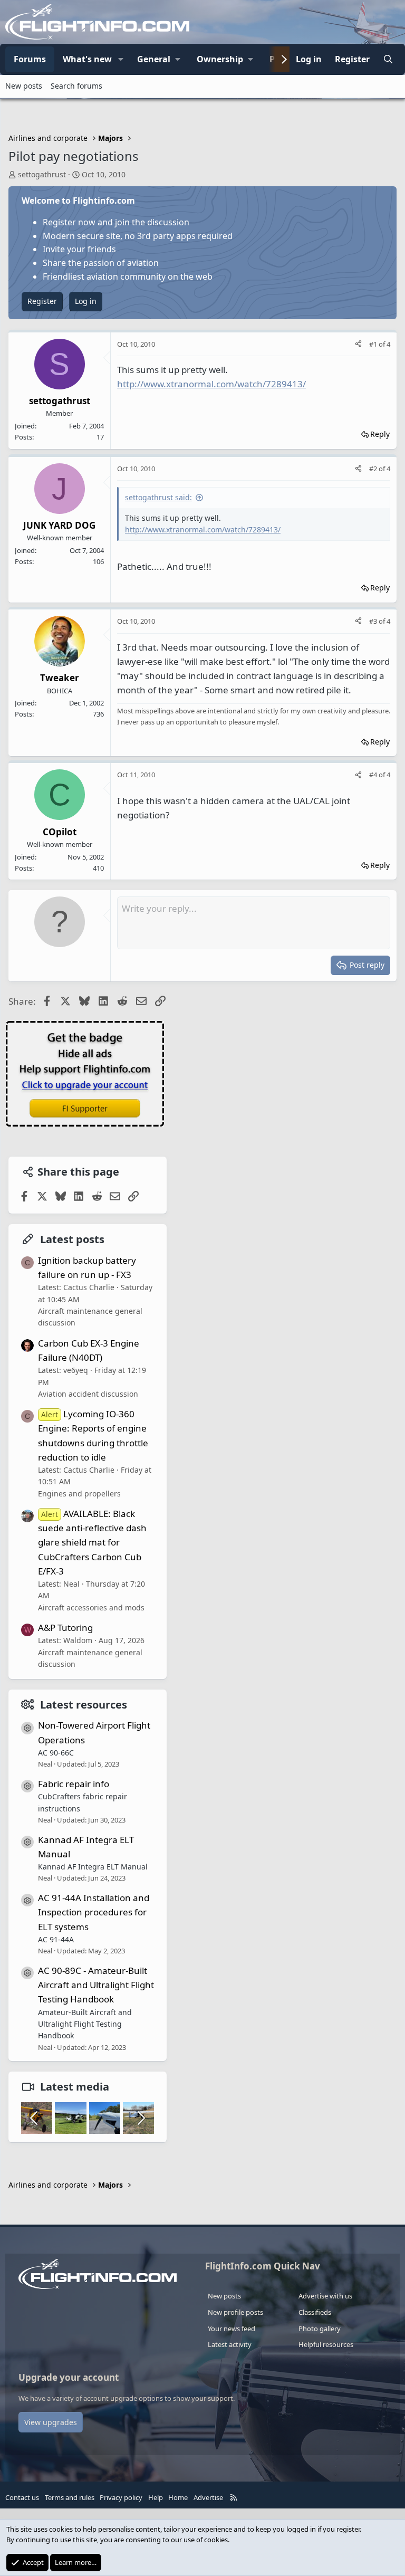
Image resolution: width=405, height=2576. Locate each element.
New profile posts (235, 2312)
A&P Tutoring (65, 1628)
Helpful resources (326, 2344)
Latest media (75, 2087)
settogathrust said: (158, 497)
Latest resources (84, 1705)
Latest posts (72, 1239)
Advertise (208, 2497)
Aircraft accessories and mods (91, 1607)
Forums (30, 59)
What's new (87, 59)
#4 (374, 775)
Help (156, 2497)
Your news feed (232, 2329)
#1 (374, 344)
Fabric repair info (74, 1784)
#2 (374, 469)
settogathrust (42, 174)
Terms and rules (70, 2497)
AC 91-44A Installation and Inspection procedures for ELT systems (94, 1912)
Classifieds (315, 2312)
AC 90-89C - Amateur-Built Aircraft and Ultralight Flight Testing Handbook (96, 1985)
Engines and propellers (79, 1494)
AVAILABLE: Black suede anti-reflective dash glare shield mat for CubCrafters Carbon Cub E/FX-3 (92, 1542)
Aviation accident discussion (88, 1394)
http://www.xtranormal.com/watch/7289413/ (211, 384)
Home (178, 2497)
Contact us (22, 2497)
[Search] (388, 60)
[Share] (358, 344)
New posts (24, 86)
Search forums (76, 86)
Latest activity (230, 2344)
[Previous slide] (35, 2118)
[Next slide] (140, 2118)
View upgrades (51, 2422)
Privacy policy (121, 2497)
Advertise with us (325, 2296)
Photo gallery (320, 2329)
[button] (121, 60)
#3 (374, 621)
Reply (380, 434)
